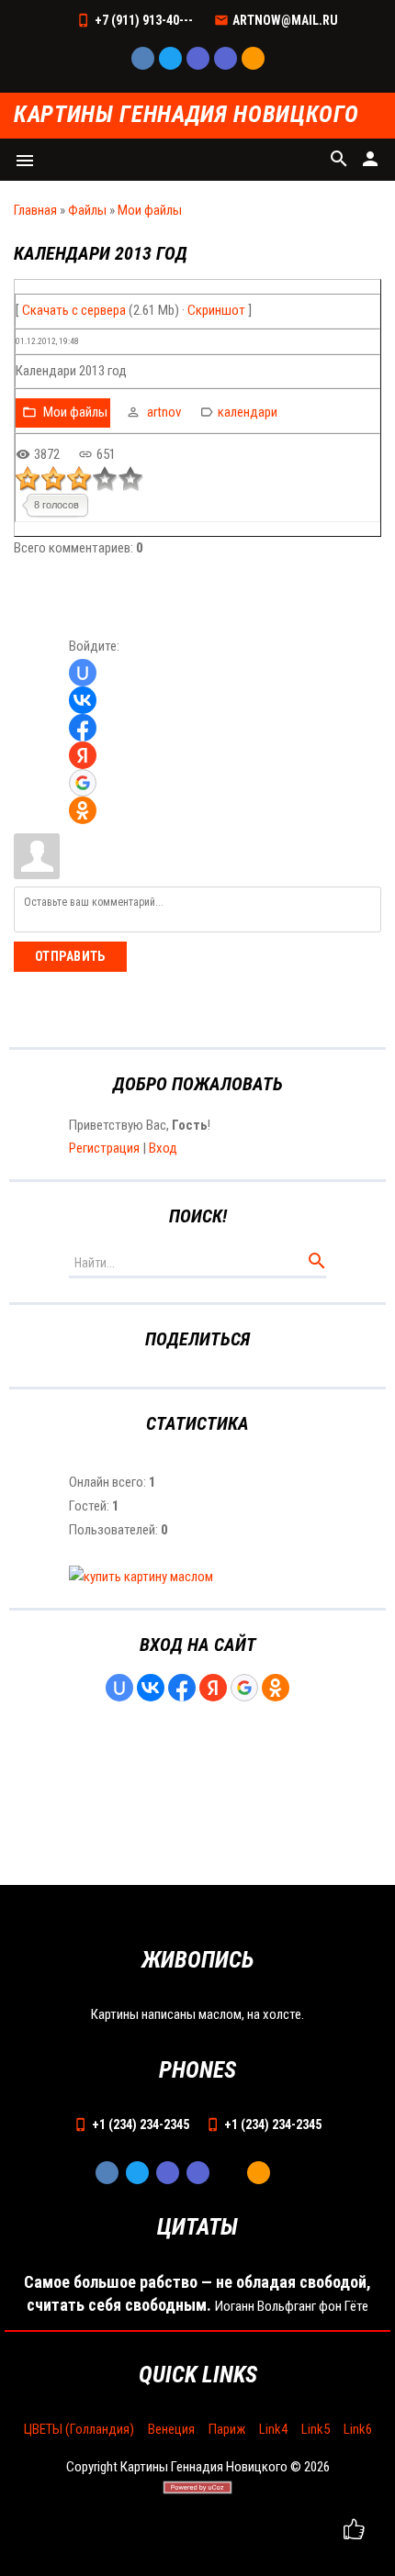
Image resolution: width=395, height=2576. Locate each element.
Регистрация (104, 1148)
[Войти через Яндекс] (83, 755)
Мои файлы (150, 210)
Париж (227, 2429)
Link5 (316, 2429)
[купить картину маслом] (141, 1577)
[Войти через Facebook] (83, 728)
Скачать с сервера (74, 310)
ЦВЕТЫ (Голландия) (79, 2429)
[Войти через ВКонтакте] (83, 700)
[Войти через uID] (83, 673)
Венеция (171, 2429)
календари (248, 412)
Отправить (70, 956)
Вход (163, 1148)
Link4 (273, 2429)
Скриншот (216, 310)
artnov (164, 412)
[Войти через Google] (83, 783)
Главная (35, 210)
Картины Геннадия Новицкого (186, 115)
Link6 (358, 2429)
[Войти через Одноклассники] (83, 810)
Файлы (87, 210)
